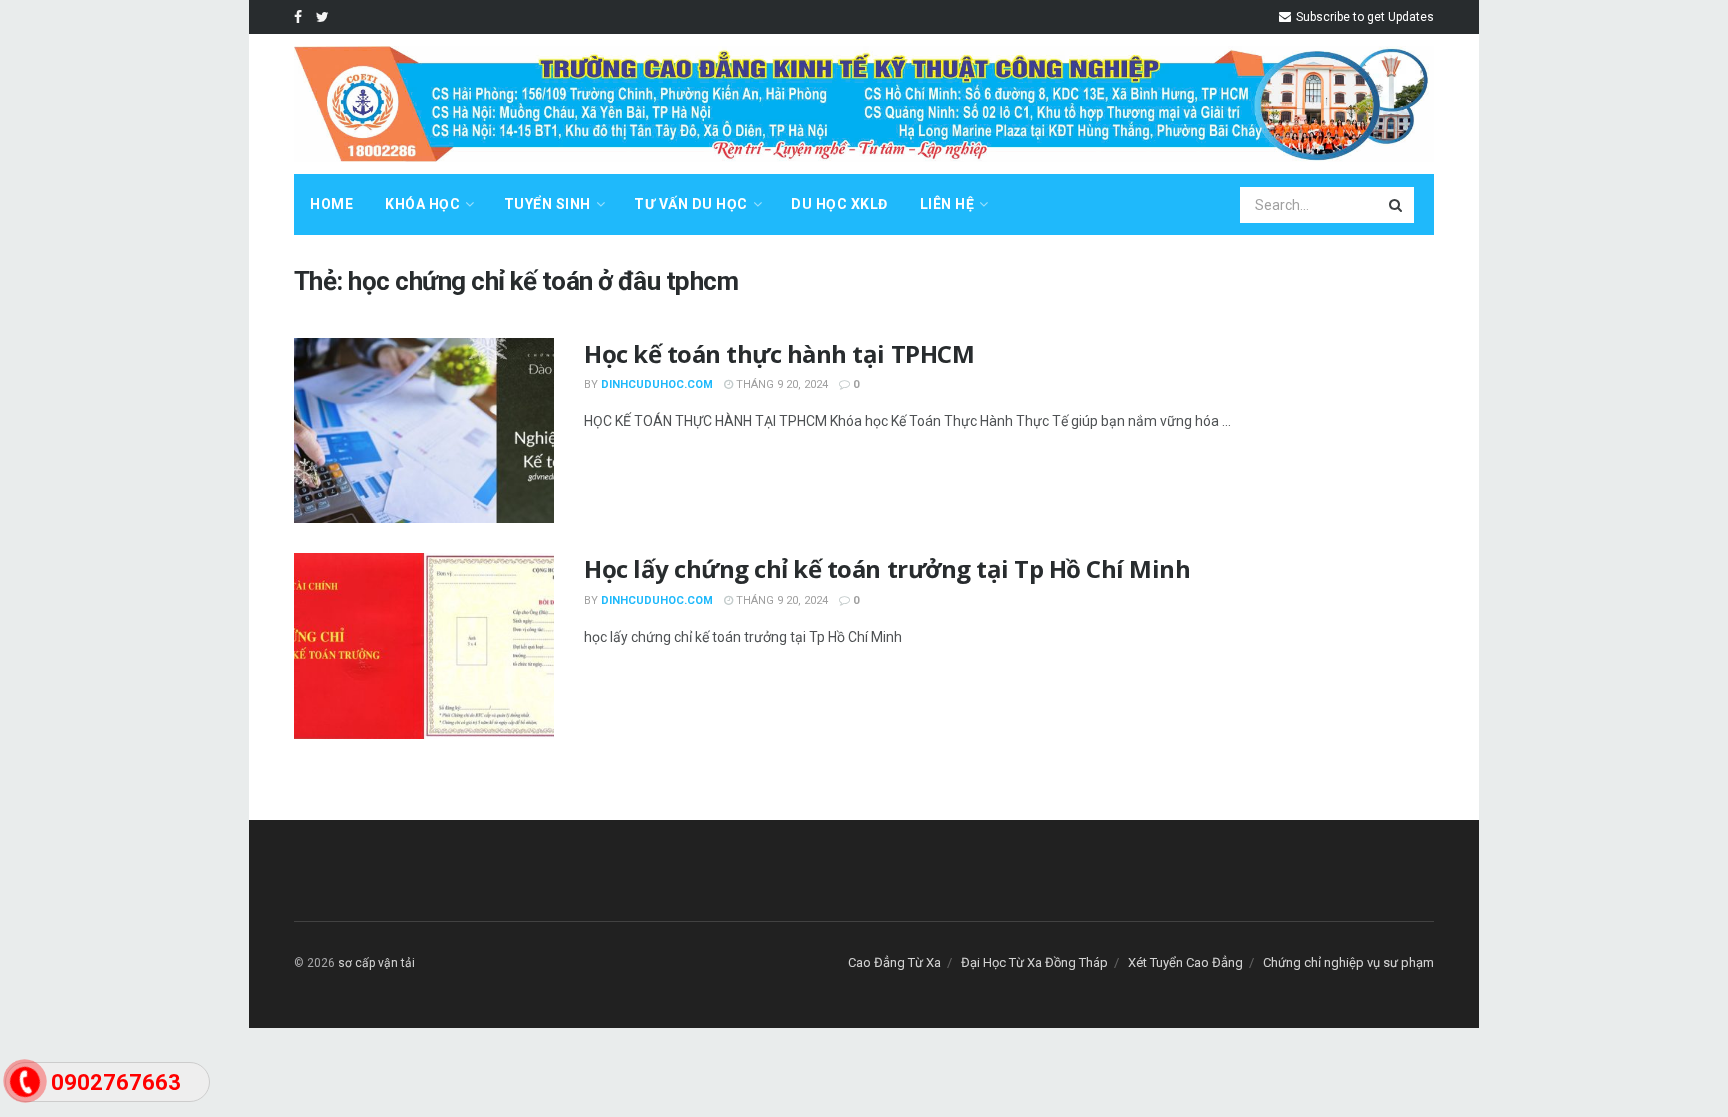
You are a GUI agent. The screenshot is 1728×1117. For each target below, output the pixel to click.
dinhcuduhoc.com (657, 384)
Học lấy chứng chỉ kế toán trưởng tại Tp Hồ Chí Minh (887, 568)
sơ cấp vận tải (376, 963)
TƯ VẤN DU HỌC (691, 204)
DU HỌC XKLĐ (839, 204)
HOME (331, 204)
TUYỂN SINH (547, 204)
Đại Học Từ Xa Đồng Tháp (1034, 962)
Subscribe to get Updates (1363, 17)
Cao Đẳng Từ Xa (894, 962)
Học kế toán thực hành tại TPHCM (779, 353)
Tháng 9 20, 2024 (780, 384)
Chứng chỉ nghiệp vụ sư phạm (1348, 962)
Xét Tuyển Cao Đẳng (1185, 962)
